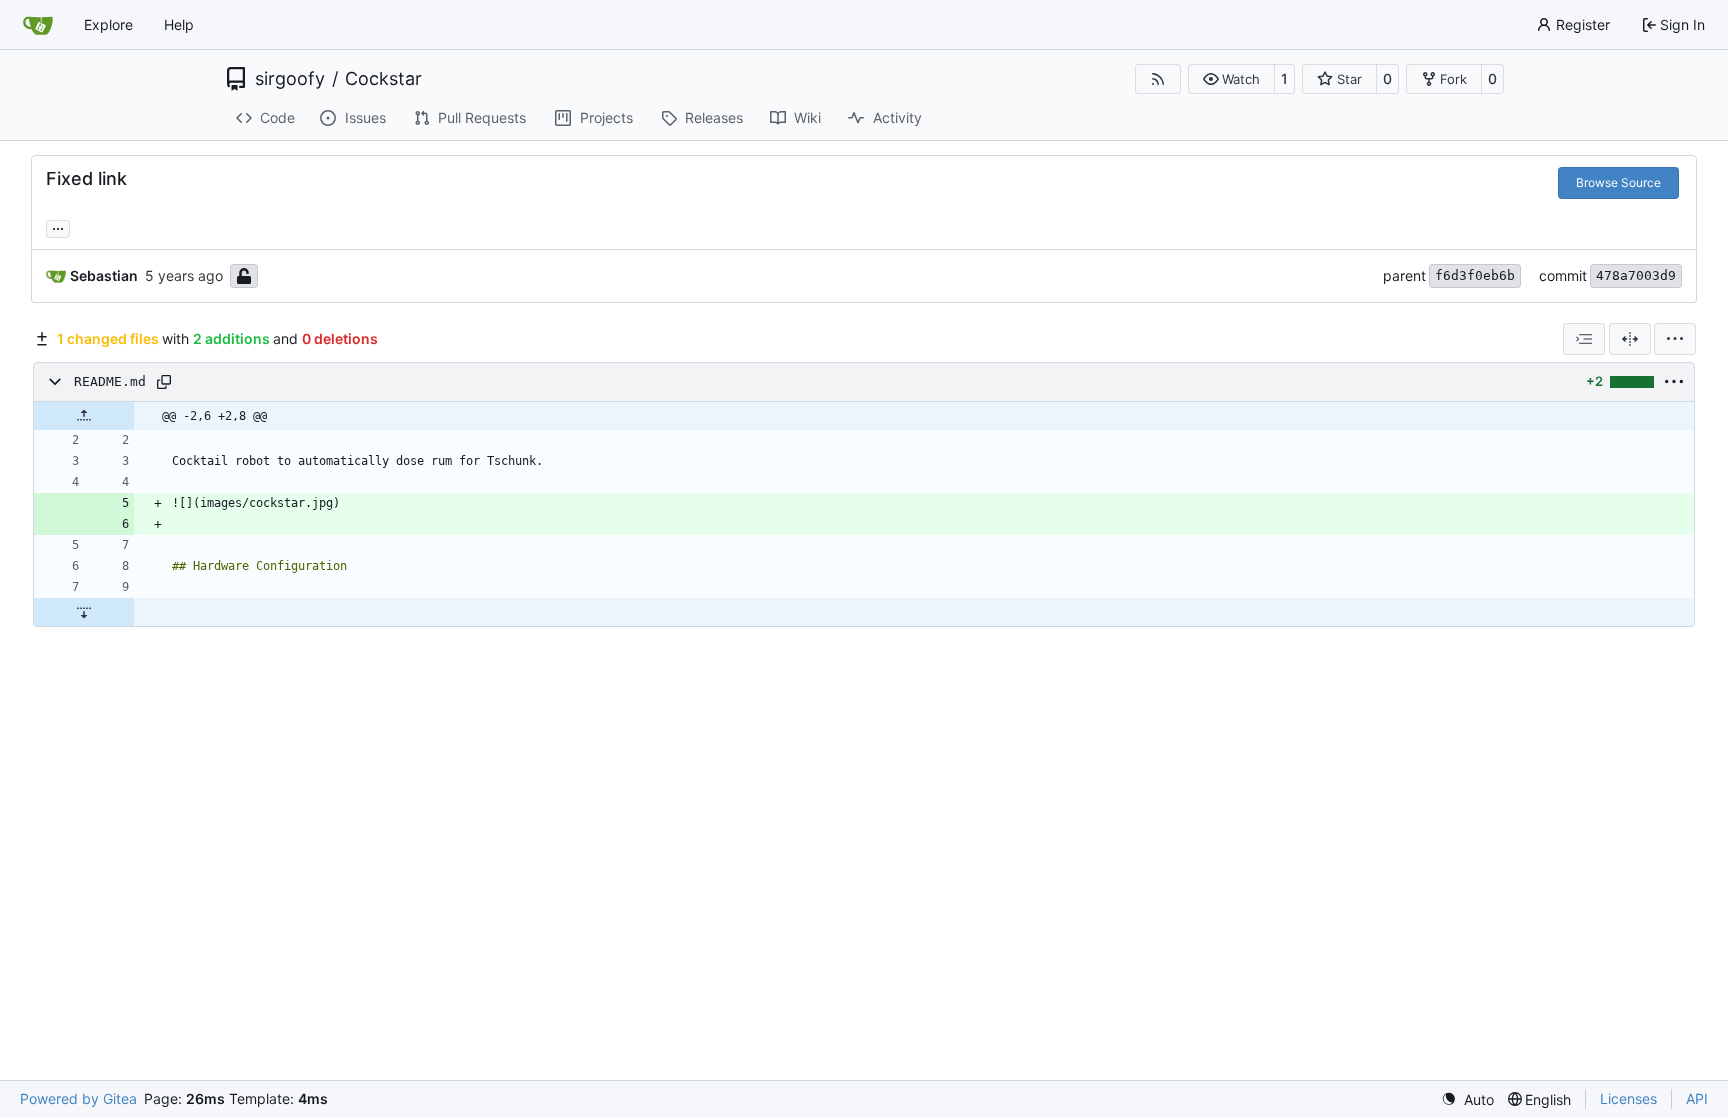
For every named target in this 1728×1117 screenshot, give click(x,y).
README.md (110, 381)
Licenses (1628, 1098)
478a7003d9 (1636, 275)
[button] (1231, 79)
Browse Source (1618, 182)
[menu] (1675, 339)
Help (179, 24)
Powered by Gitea (78, 1098)
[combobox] (1584, 339)
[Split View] (1630, 339)
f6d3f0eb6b (1475, 275)
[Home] (38, 25)
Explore (108, 24)
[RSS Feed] (1158, 79)
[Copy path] (164, 382)
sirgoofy (290, 79)
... (58, 226)
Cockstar (383, 79)
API (1697, 1098)
